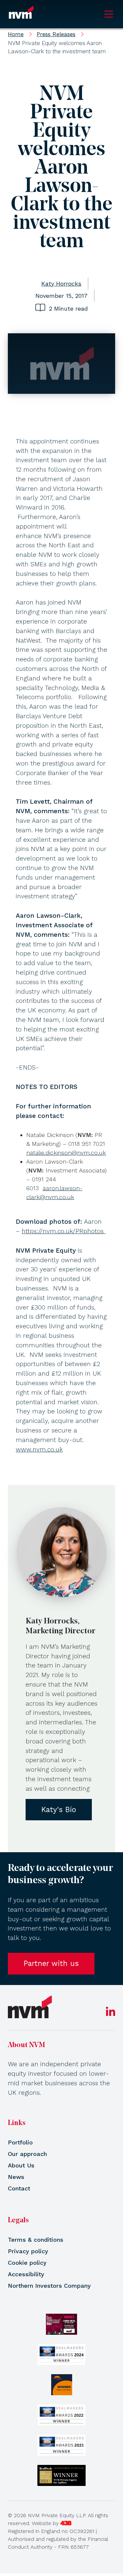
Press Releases (56, 34)
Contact (19, 2188)
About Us (21, 2165)
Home (16, 34)
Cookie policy (27, 2263)
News (16, 2177)
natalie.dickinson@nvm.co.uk (66, 1153)
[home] (30, 2007)
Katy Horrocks (61, 284)
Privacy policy (28, 2251)
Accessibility (26, 2274)
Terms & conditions (36, 2240)
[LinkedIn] (111, 2014)
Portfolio (20, 2142)
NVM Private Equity (21, 14)
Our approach (27, 2154)
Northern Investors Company (49, 2286)
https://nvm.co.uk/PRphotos (64, 1231)
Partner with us (51, 1963)
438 (66, 2523)
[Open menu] (109, 14)
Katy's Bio (59, 1809)
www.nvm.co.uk (39, 1449)
